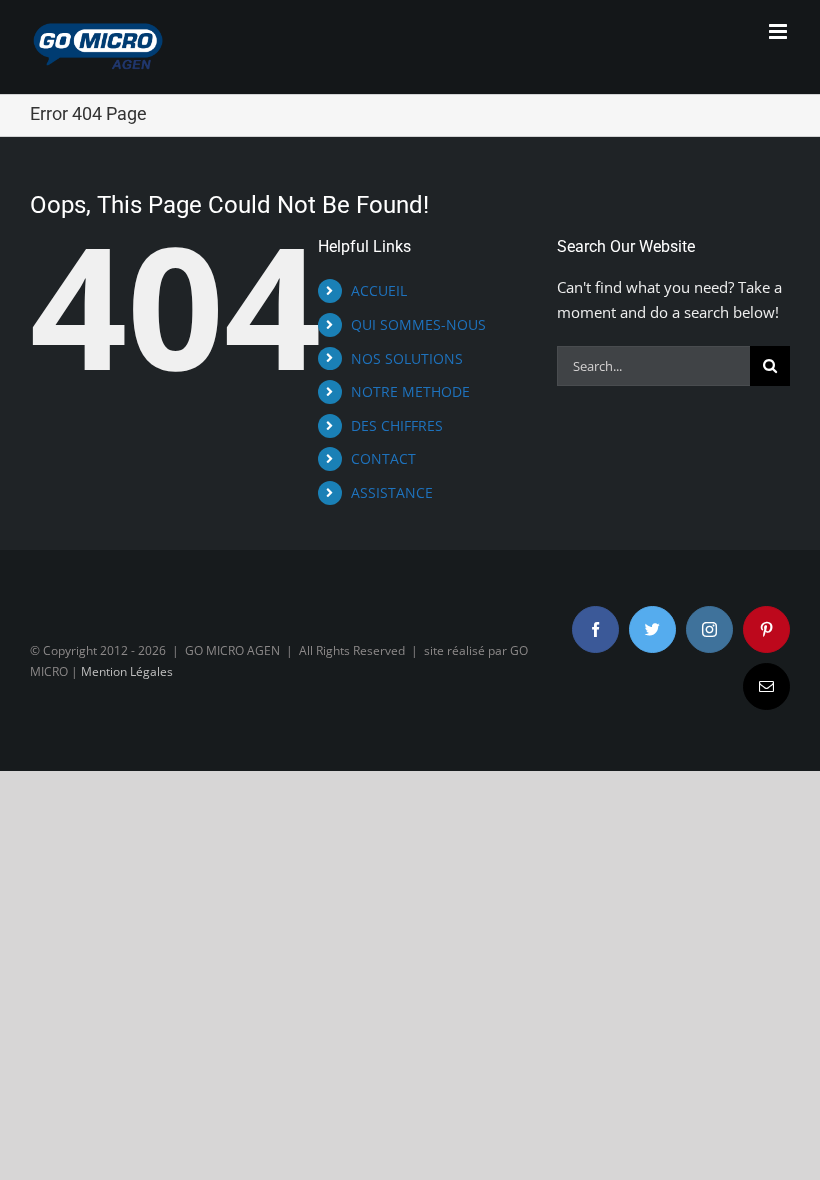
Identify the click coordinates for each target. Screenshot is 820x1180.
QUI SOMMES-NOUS (418, 324)
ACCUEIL (379, 290)
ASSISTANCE (392, 492)
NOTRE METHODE (410, 391)
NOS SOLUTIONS (407, 358)
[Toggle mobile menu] (779, 31)
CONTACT (383, 458)
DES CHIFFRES (397, 425)
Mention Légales (127, 671)
